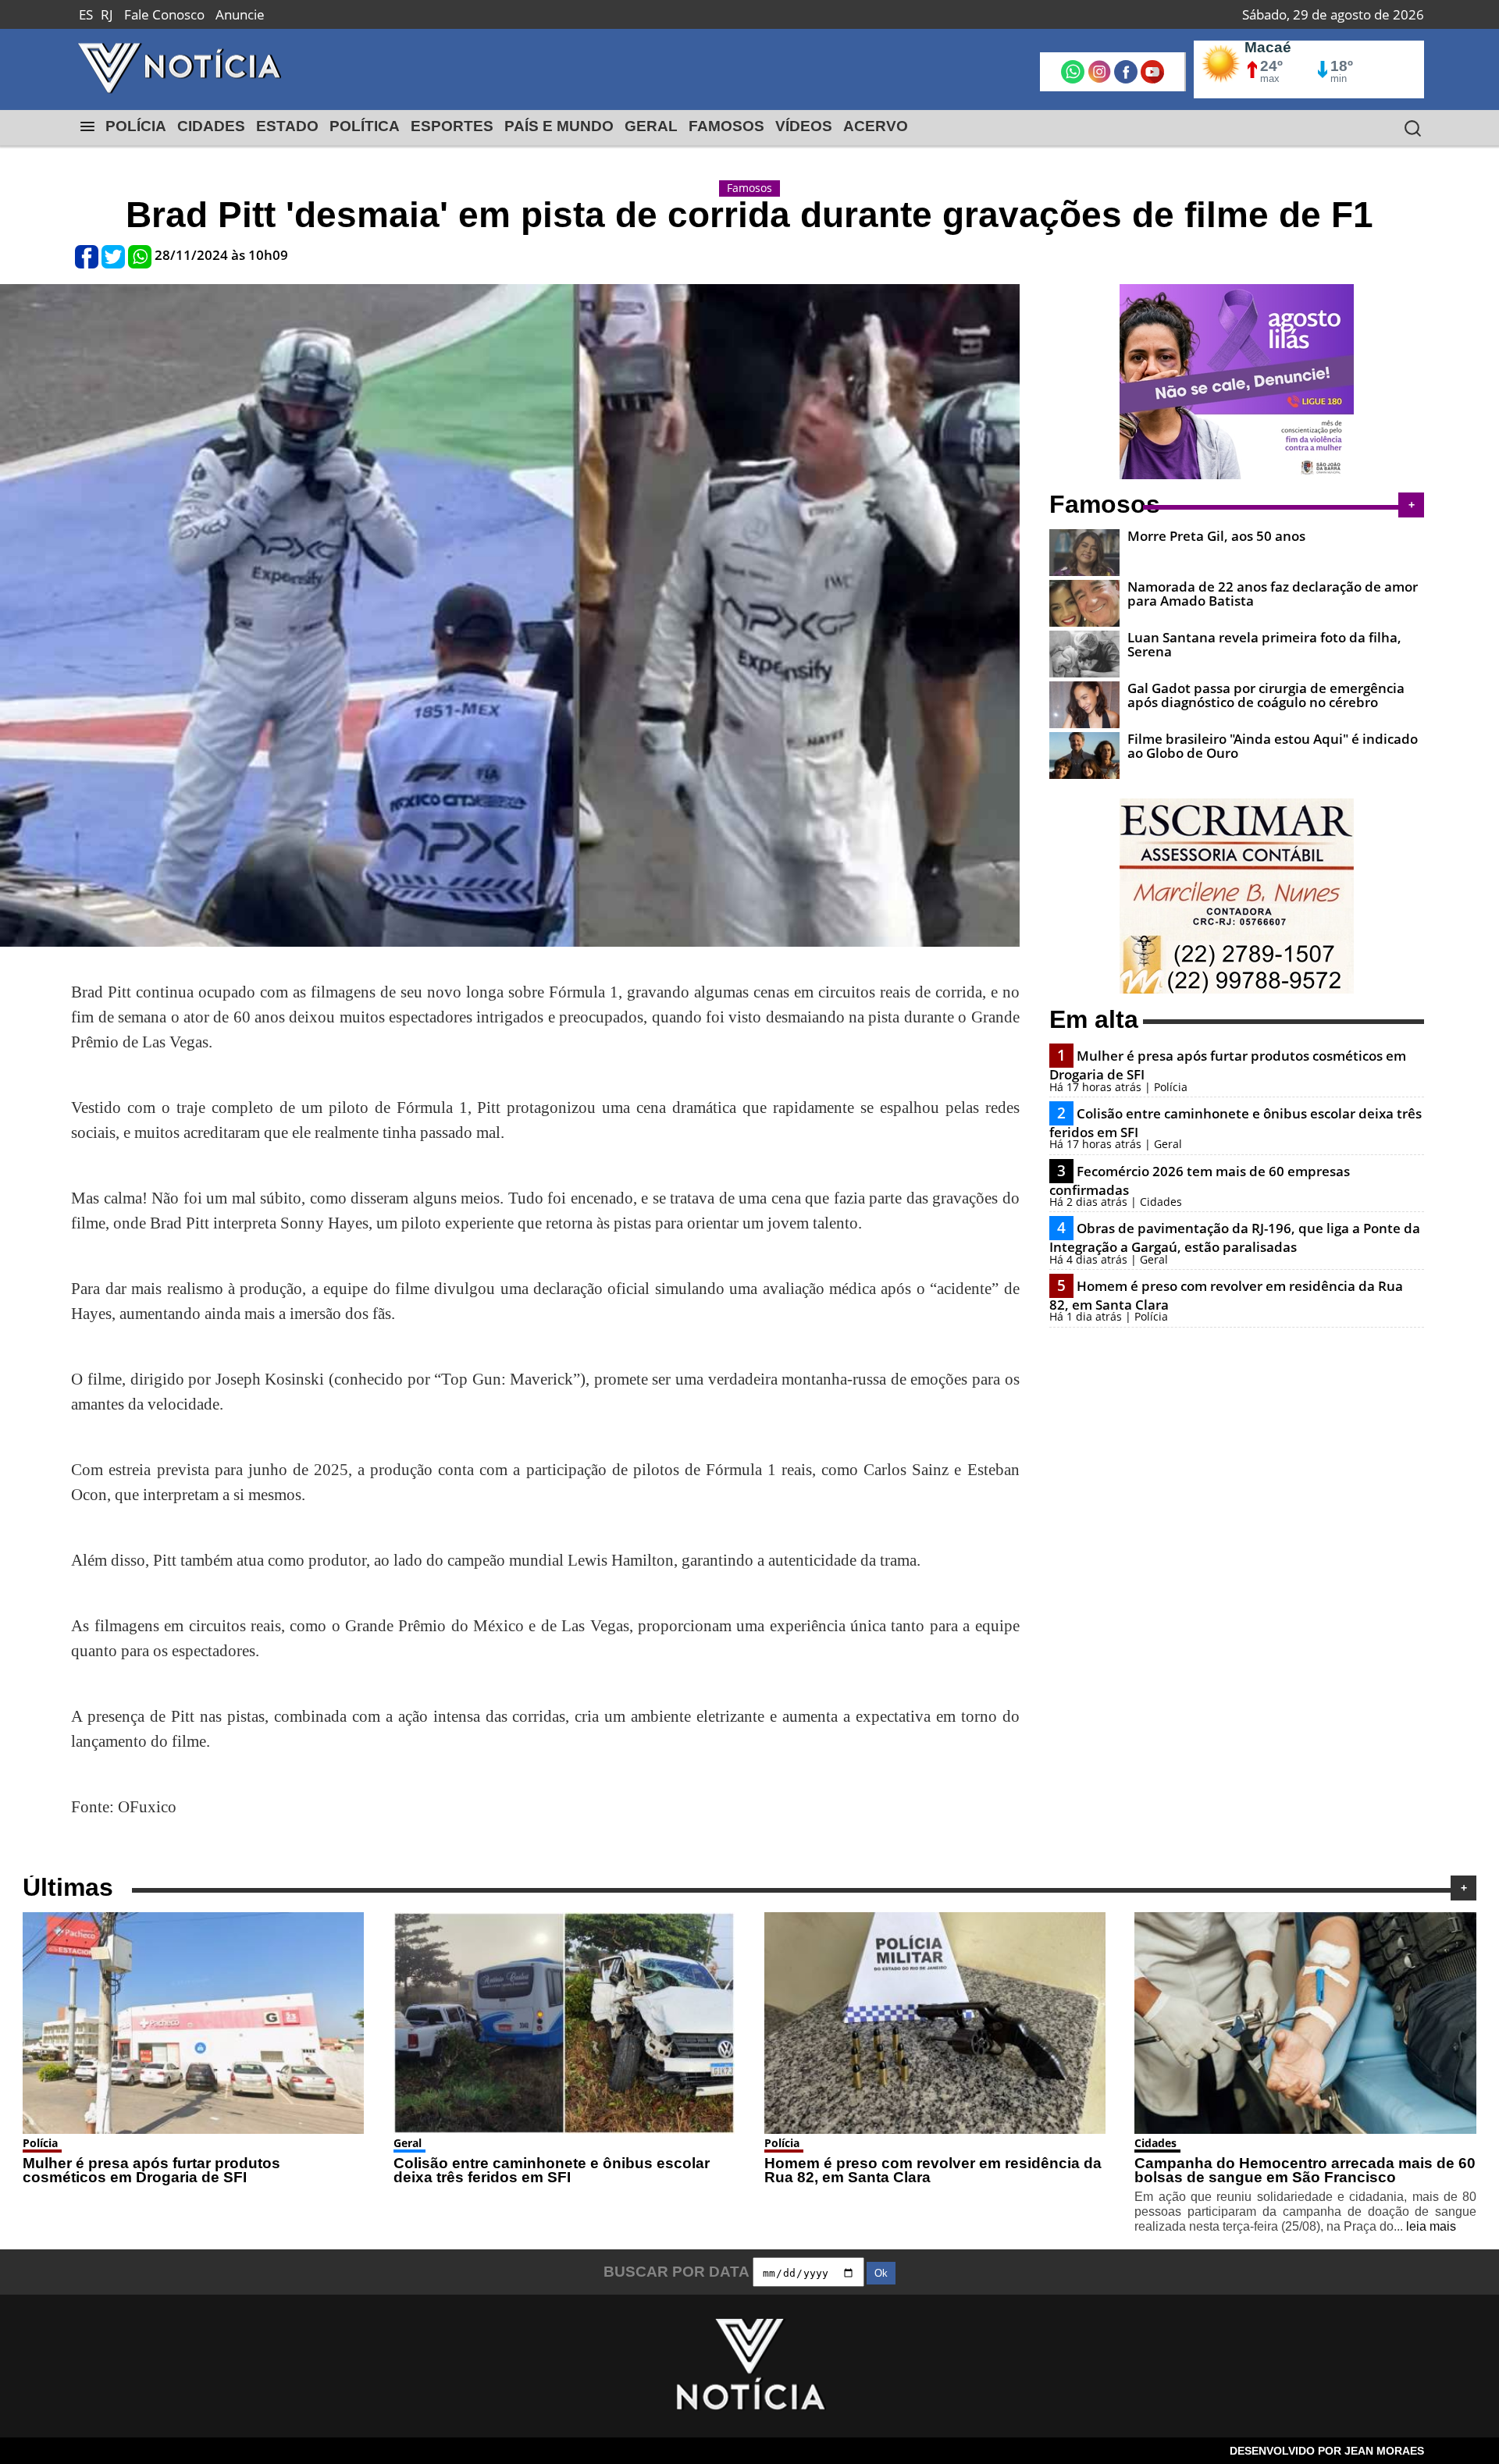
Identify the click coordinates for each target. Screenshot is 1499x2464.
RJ (107, 14)
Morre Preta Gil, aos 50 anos (1216, 536)
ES (86, 14)
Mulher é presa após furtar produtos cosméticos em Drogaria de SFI (151, 2171)
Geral (408, 2143)
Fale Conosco (164, 14)
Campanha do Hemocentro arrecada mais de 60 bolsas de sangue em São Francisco (1305, 2171)
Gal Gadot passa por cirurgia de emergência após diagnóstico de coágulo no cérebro (1266, 695)
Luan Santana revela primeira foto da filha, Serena (1264, 644)
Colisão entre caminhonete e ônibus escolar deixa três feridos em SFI (552, 2171)
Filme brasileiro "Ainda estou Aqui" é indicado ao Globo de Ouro (1273, 745)
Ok (881, 2273)
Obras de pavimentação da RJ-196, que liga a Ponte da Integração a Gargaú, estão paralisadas (1235, 1237)
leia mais (1431, 2226)
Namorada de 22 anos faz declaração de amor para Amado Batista (1273, 593)
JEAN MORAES (1384, 2451)
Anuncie (240, 14)
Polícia (40, 2143)
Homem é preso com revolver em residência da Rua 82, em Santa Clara (933, 2171)
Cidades (1155, 2143)
